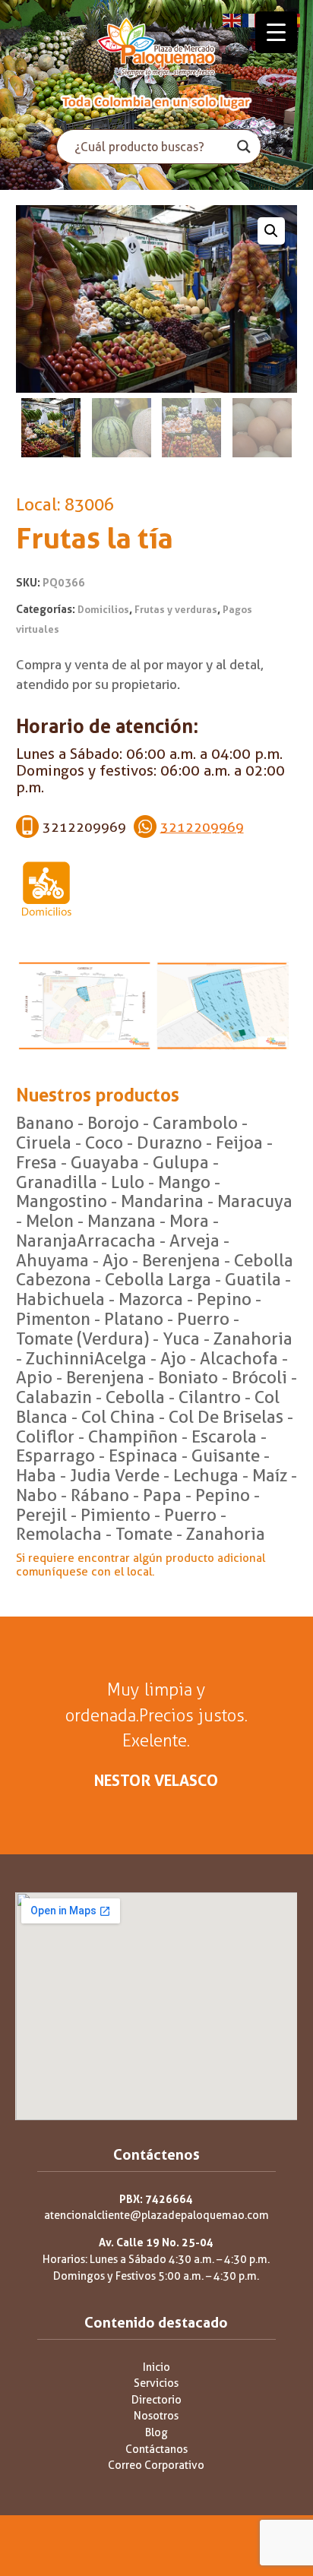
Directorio (156, 2400)
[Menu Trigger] (276, 32)
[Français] (252, 19)
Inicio (156, 2367)
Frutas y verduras (176, 610)
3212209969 (202, 827)
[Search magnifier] (244, 147)
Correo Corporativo (156, 2465)
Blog (156, 2433)
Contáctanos (156, 2450)
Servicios (156, 2383)
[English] (232, 19)
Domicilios (103, 610)
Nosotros (156, 2416)
